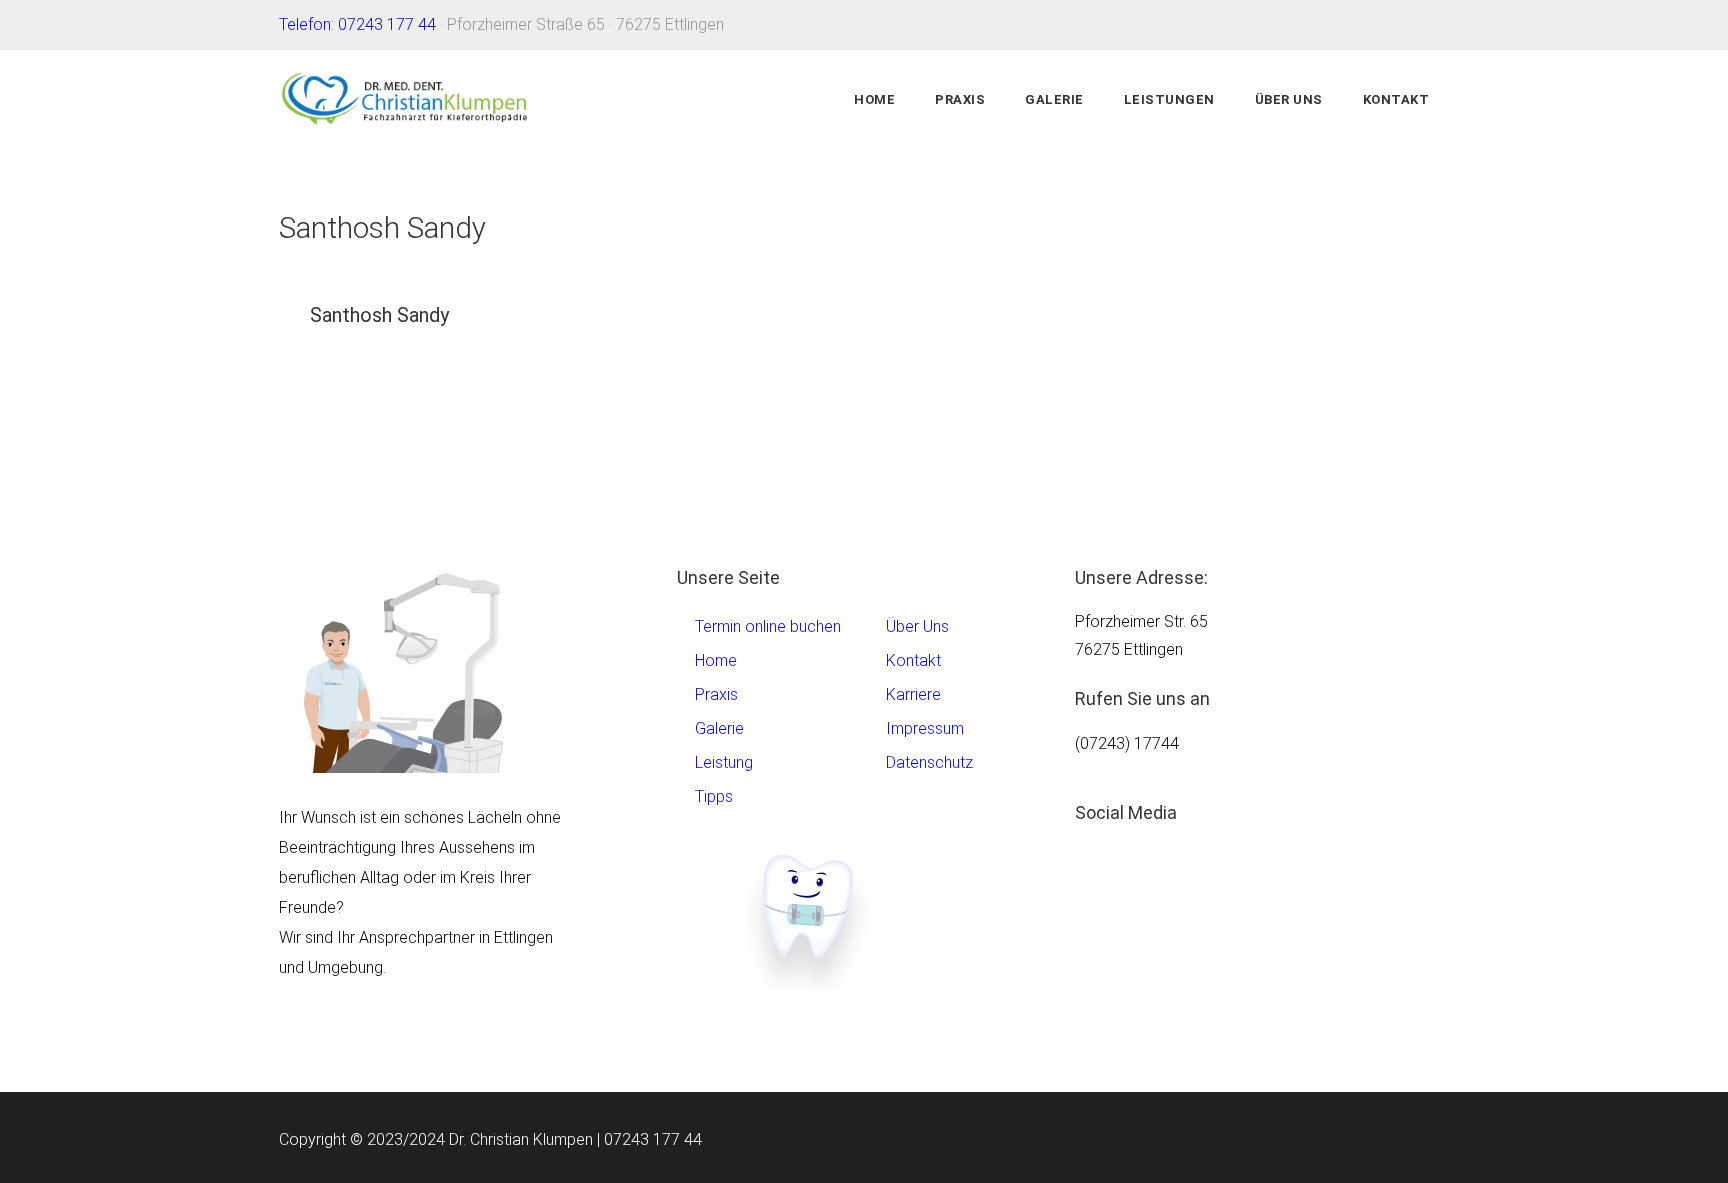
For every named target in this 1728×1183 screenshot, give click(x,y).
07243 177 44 (653, 1139)
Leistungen (1169, 99)
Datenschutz (929, 762)
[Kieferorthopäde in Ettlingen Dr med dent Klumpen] (406, 100)
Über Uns (1289, 99)
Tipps (714, 796)
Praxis (960, 99)
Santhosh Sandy (379, 315)
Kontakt (1396, 99)
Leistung (724, 762)
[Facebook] (1110, 898)
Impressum (925, 728)
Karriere (913, 694)
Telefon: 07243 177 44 (357, 24)
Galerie (1054, 99)
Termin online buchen (768, 626)
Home (874, 99)
